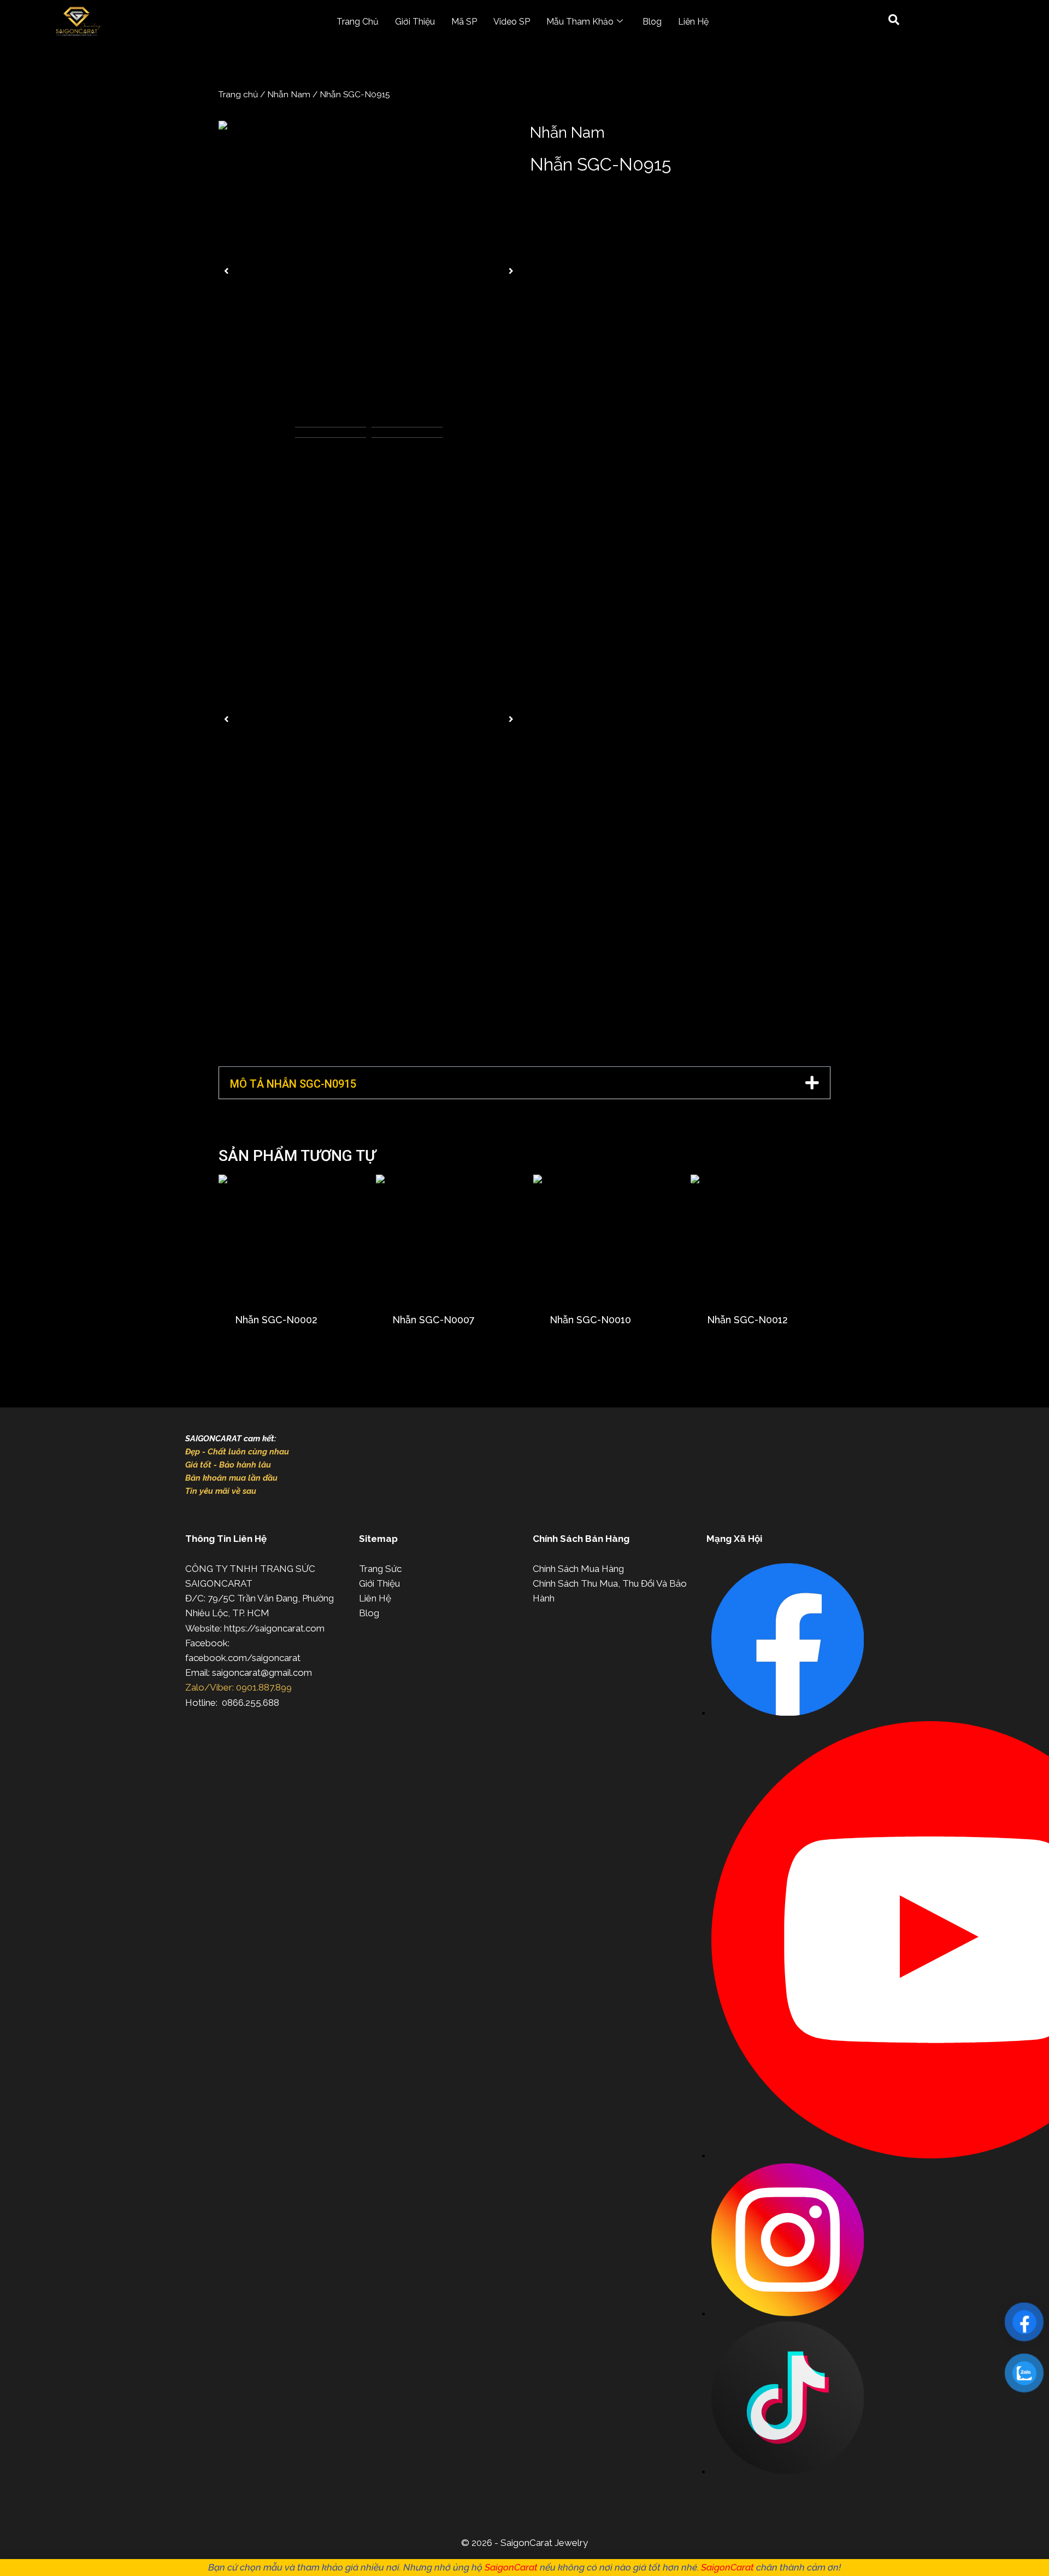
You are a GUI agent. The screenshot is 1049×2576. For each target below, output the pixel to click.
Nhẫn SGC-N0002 (276, 1320)
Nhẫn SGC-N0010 (590, 1320)
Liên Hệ (693, 22)
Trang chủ (238, 94)
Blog (652, 22)
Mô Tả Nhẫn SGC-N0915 (293, 1084)
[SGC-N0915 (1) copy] (369, 271)
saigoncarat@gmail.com (262, 1673)
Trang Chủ (358, 22)
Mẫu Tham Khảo (580, 22)
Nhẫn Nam (289, 94)
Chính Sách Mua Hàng (578, 1569)
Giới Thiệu (415, 22)
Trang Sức (380, 1569)
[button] (226, 271)
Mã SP (464, 22)
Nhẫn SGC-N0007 (434, 1320)
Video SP (512, 22)
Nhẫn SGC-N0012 (747, 1320)
